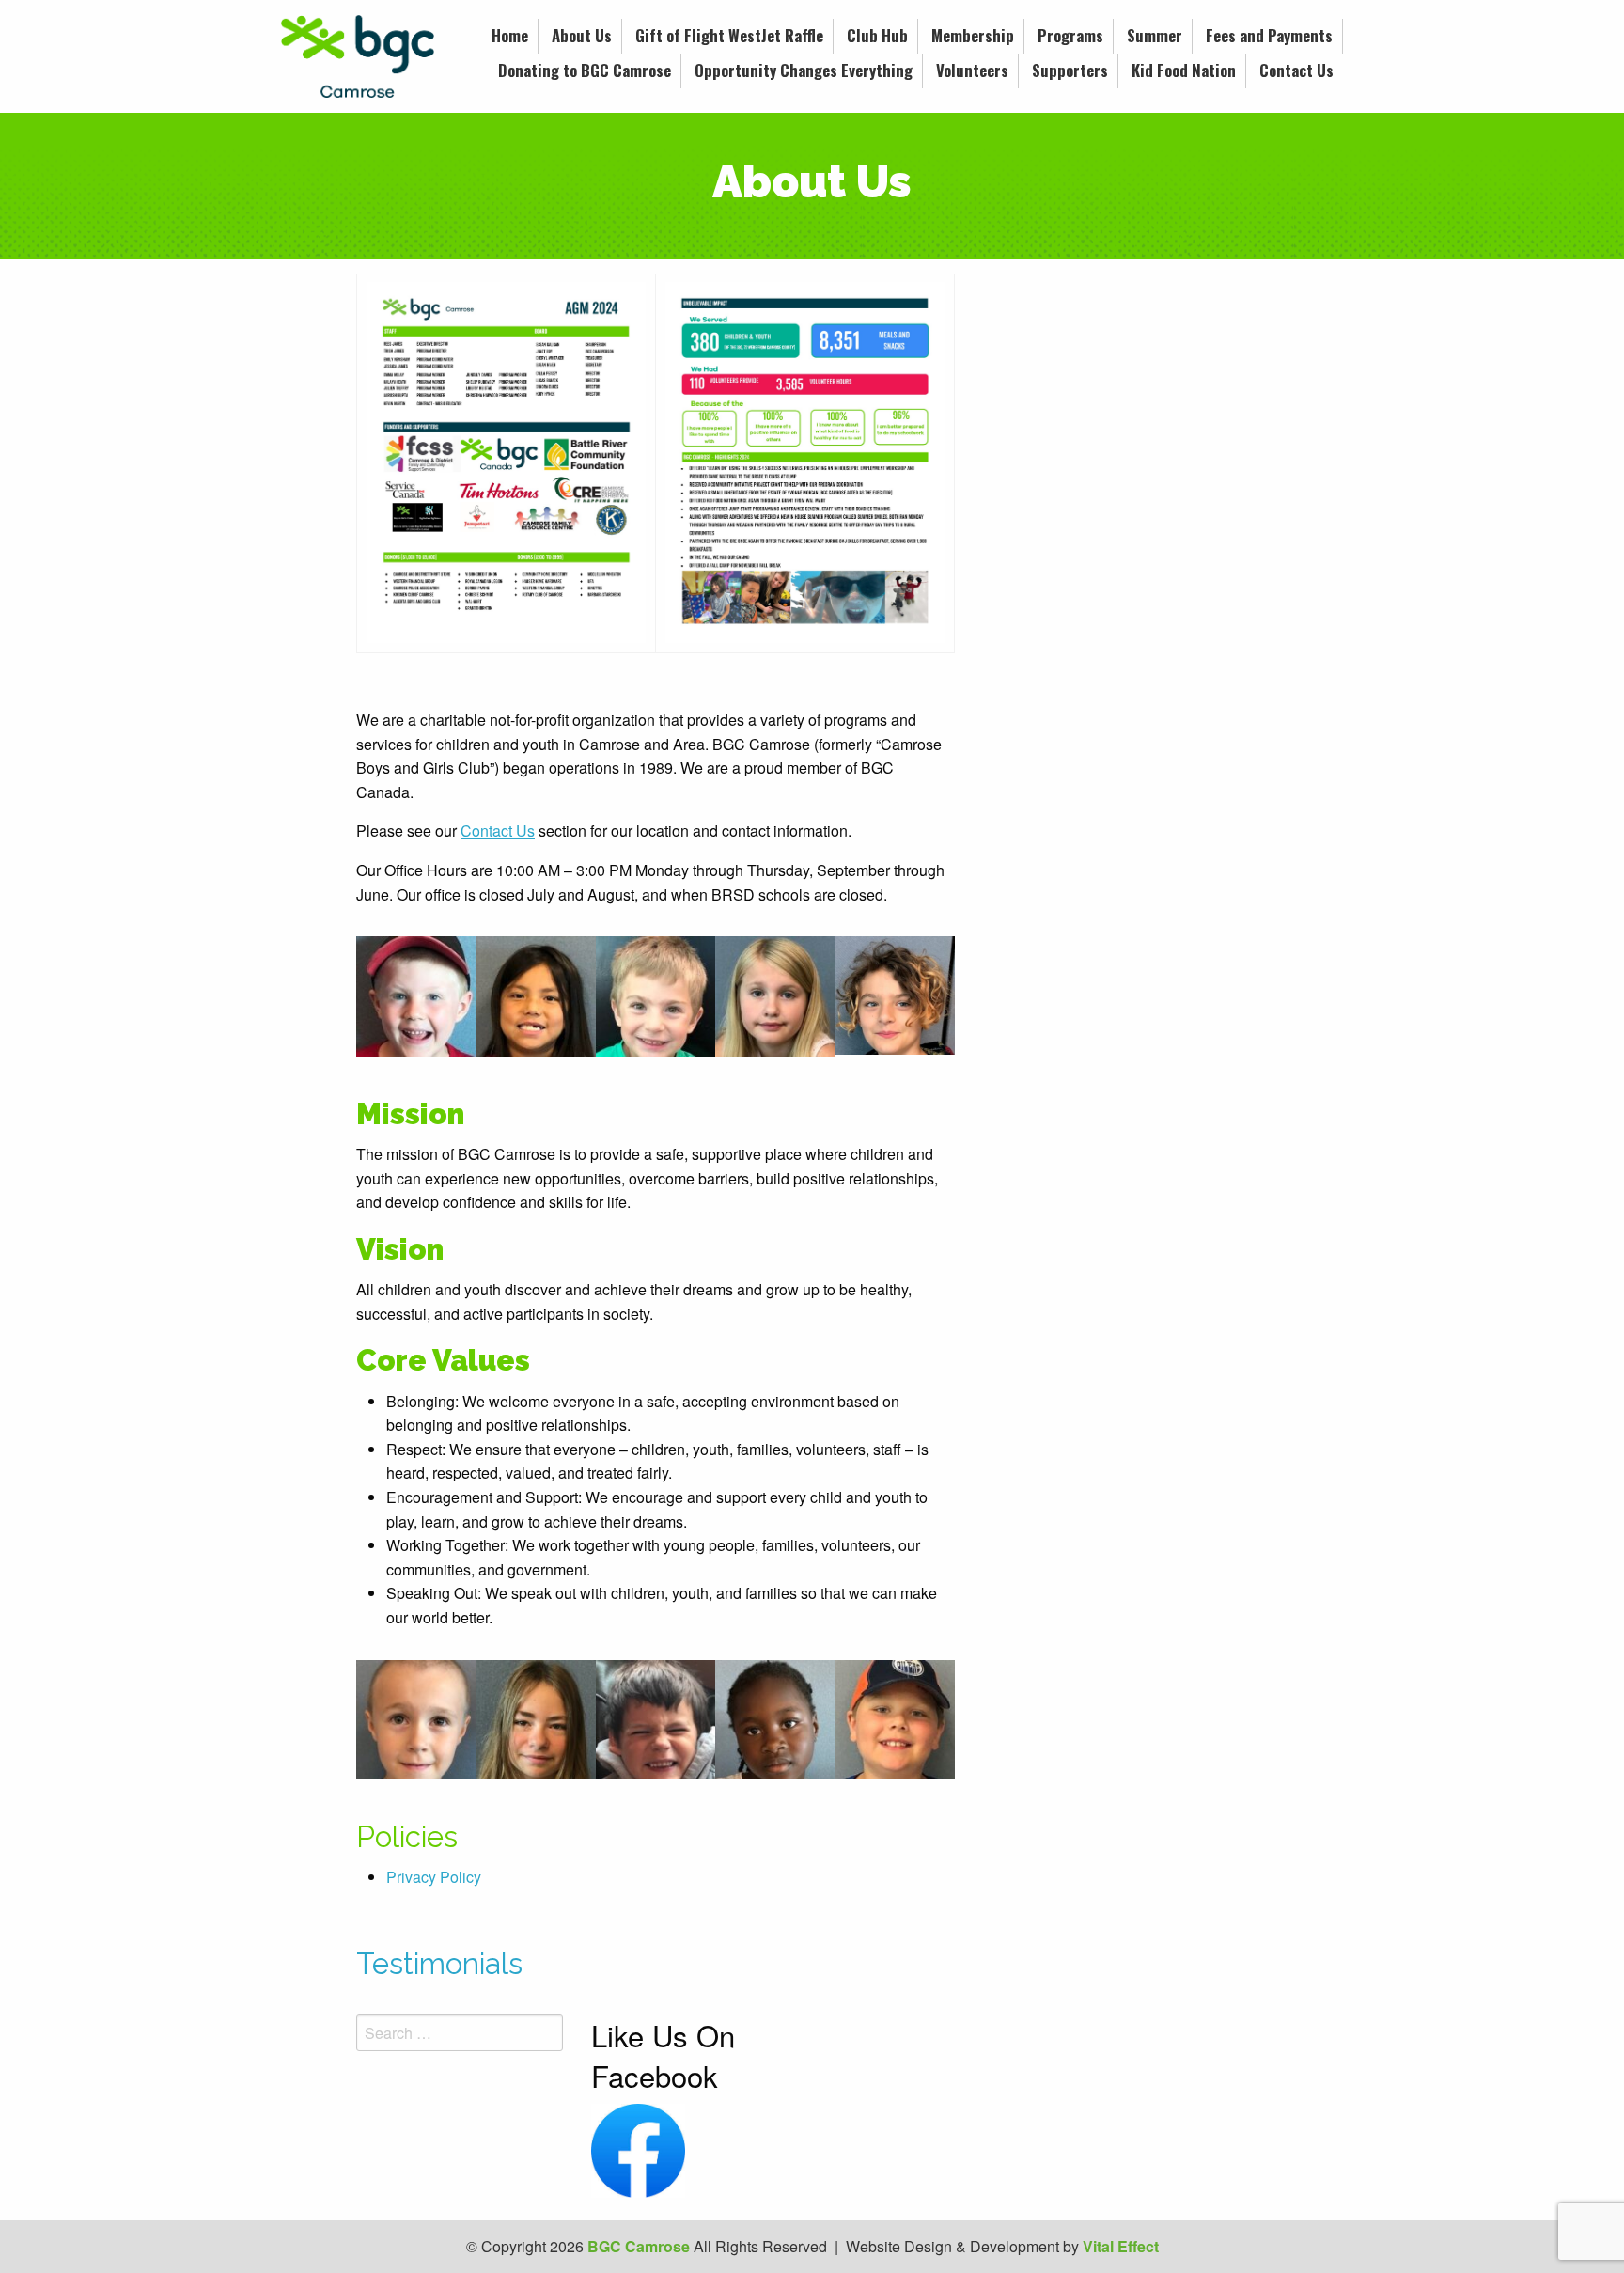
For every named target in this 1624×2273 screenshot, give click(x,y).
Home (510, 35)
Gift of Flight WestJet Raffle (729, 35)
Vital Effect (1121, 2246)
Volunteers (972, 70)
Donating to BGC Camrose (585, 70)
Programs (1070, 35)
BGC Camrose (639, 2246)
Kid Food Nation (1184, 70)
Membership (973, 35)
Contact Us (1296, 70)
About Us (582, 35)
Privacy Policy (434, 1877)
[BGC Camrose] (358, 54)
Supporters (1070, 70)
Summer (1155, 35)
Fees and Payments (1269, 35)
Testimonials (439, 1964)
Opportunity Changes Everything (804, 70)
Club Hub (877, 35)
